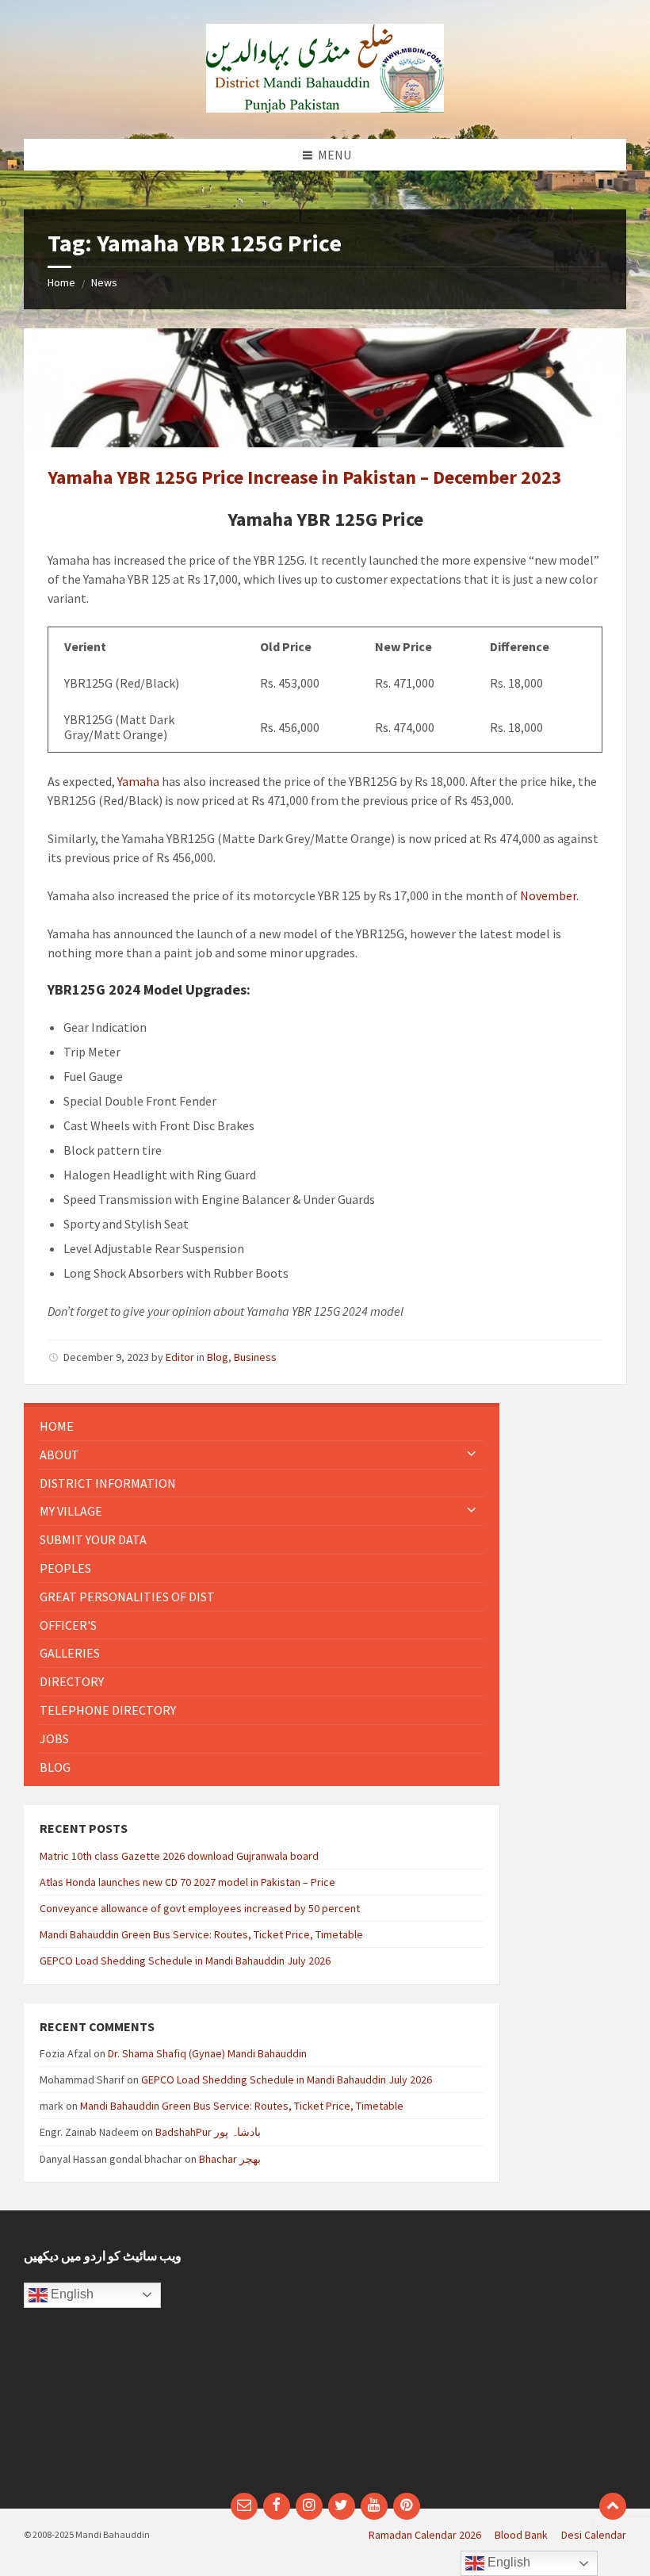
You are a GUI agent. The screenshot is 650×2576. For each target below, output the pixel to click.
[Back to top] (613, 2506)
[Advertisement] (482, 2359)
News (104, 282)
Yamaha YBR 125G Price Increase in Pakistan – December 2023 (305, 477)
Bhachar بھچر (230, 2159)
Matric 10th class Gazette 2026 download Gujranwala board (179, 1856)
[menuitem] (262, 1426)
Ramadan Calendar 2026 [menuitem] (425, 2535)
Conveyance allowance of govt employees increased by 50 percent (200, 1908)
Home (61, 282)
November (548, 895)
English (71, 2294)
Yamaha (138, 781)
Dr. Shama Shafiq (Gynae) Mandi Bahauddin (207, 2053)
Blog (218, 1357)
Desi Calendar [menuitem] (594, 2535)
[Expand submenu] (472, 1455)
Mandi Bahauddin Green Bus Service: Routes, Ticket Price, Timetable (201, 1934)
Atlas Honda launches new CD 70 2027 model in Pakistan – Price (187, 1882)
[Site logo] (325, 108)
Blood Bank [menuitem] (521, 2535)
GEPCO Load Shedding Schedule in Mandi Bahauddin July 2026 (185, 1961)
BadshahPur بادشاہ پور (208, 2132)
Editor (180, 1357)
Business (255, 1357)
